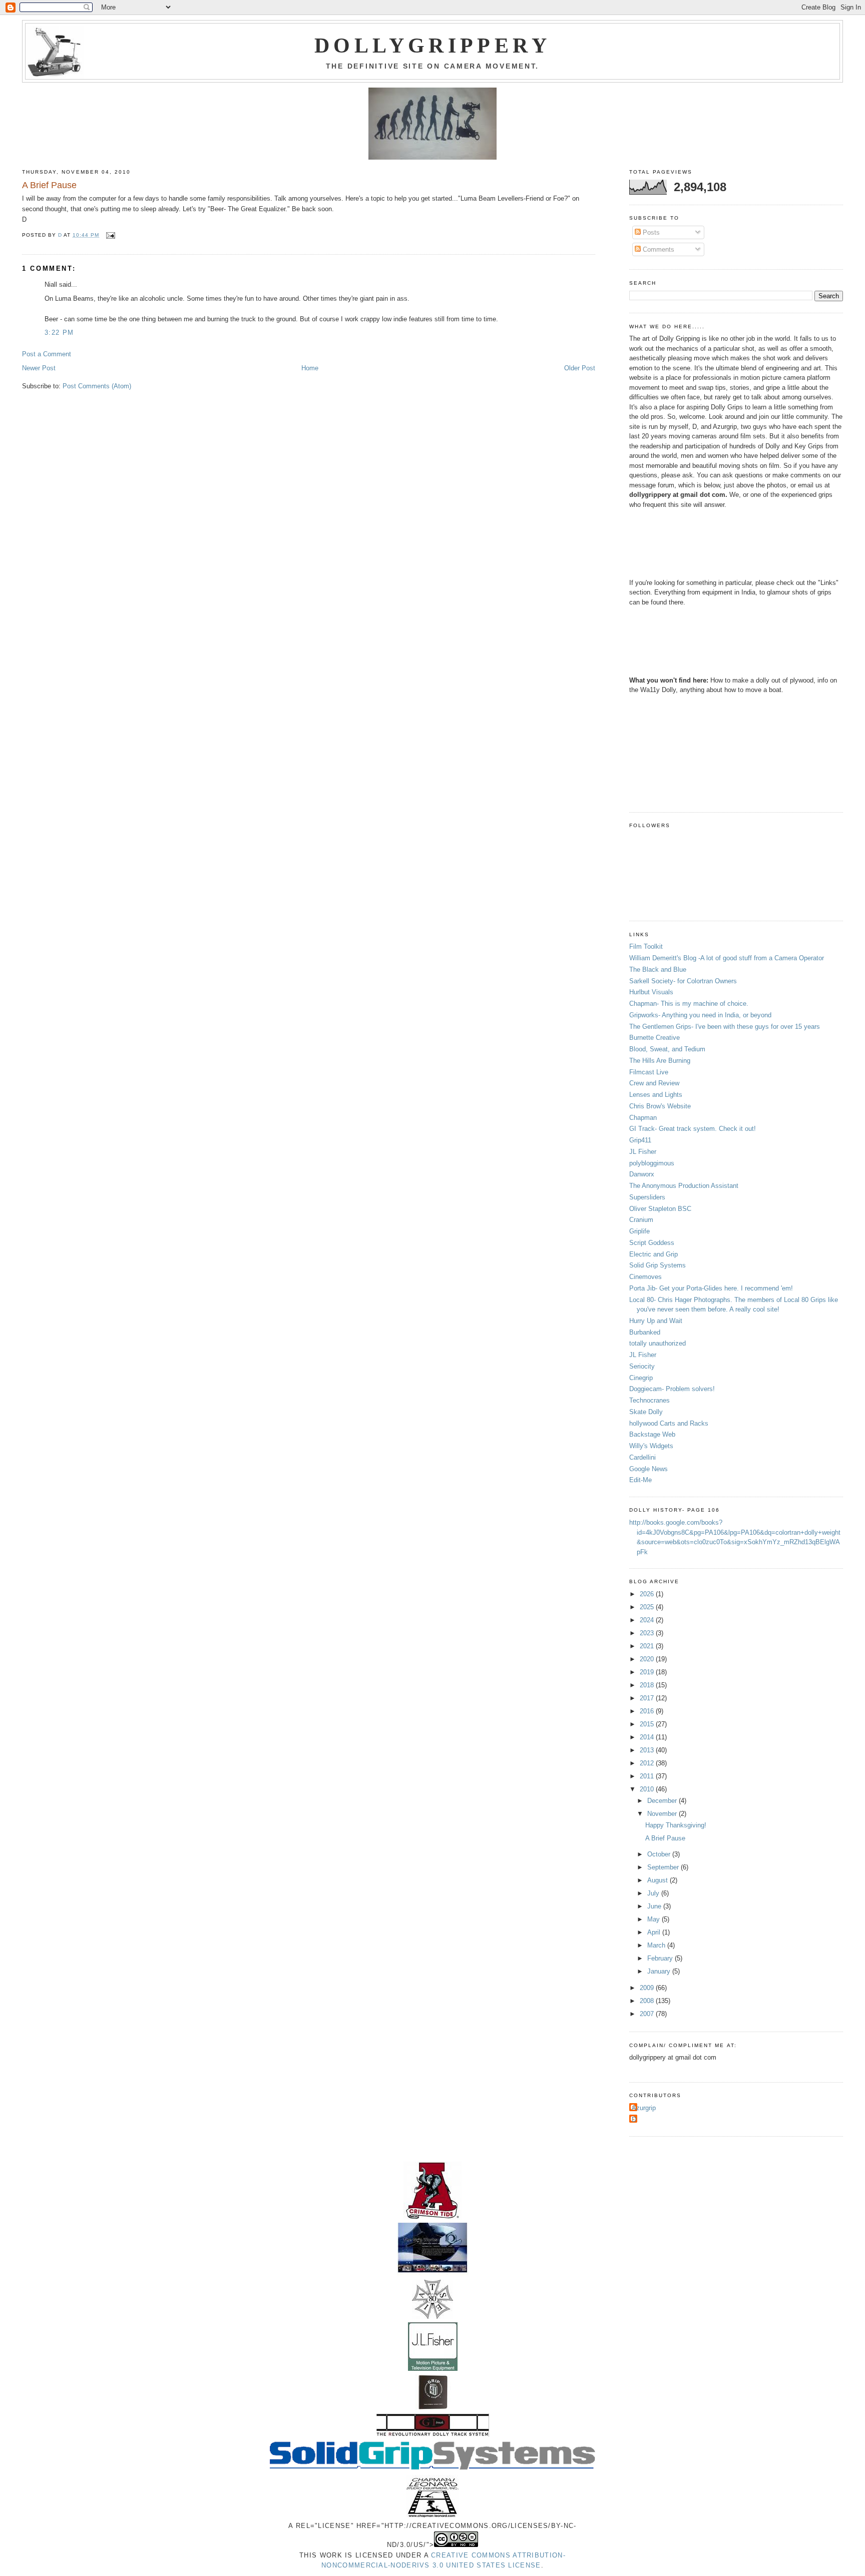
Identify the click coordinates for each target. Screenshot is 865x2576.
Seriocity (642, 1366)
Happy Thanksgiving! (676, 1825)
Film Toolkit (646, 946)
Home (310, 368)
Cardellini (642, 1457)
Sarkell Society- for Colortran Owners (683, 981)
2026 (648, 1594)
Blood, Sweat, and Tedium (667, 1049)
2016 (648, 1711)
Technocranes (650, 1400)
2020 (648, 1659)
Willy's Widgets (651, 1446)
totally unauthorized (658, 1343)
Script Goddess (652, 1243)
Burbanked (645, 1332)
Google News (648, 1469)
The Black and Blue (658, 970)
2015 (648, 1724)
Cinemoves (645, 1277)
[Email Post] (110, 235)
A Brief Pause (665, 1838)
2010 (648, 1789)
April (655, 1932)
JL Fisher (643, 1152)
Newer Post (39, 368)
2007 (648, 2014)
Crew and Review (654, 1083)
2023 (648, 1633)
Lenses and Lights (656, 1095)
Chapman (643, 1118)
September (664, 1867)
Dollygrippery (432, 46)
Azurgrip (644, 2108)
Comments (658, 249)
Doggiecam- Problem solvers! (672, 1389)
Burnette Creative (655, 1038)
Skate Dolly (646, 1412)
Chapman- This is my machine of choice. (689, 1004)
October (660, 1854)
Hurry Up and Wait (656, 1321)
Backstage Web (652, 1434)
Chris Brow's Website (660, 1106)
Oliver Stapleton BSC (660, 1209)
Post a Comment (47, 354)
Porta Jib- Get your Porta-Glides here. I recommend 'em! (711, 1288)
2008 (648, 2001)
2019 (648, 1672)
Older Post (580, 368)
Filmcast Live (649, 1072)
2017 (648, 1698)
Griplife (639, 1231)
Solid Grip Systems (658, 1265)
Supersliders (647, 1197)
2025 (648, 1607)
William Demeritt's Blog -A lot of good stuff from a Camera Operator (727, 958)
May (655, 1919)
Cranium (641, 1220)
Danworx (642, 1174)
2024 (648, 1620)
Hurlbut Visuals (651, 992)
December (663, 1801)
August (659, 1880)
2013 (648, 1750)
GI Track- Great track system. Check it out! (693, 1129)
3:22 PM (59, 333)
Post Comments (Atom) (97, 386)
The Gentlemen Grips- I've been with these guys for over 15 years (725, 1027)
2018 (648, 1685)
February (661, 1958)
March (657, 1945)
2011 (648, 1776)
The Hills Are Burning (660, 1061)
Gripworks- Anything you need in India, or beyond (700, 1015)
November (663, 1814)
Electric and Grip (654, 1254)
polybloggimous (652, 1163)
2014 (648, 1737)
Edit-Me (640, 1480)
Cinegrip (641, 1378)
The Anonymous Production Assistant (684, 1186)
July (654, 1893)
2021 (648, 1646)
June (655, 1906)
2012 (648, 1763)
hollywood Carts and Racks (669, 1423)
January (660, 1971)
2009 (648, 1988)
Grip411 (640, 1140)
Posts (650, 232)
